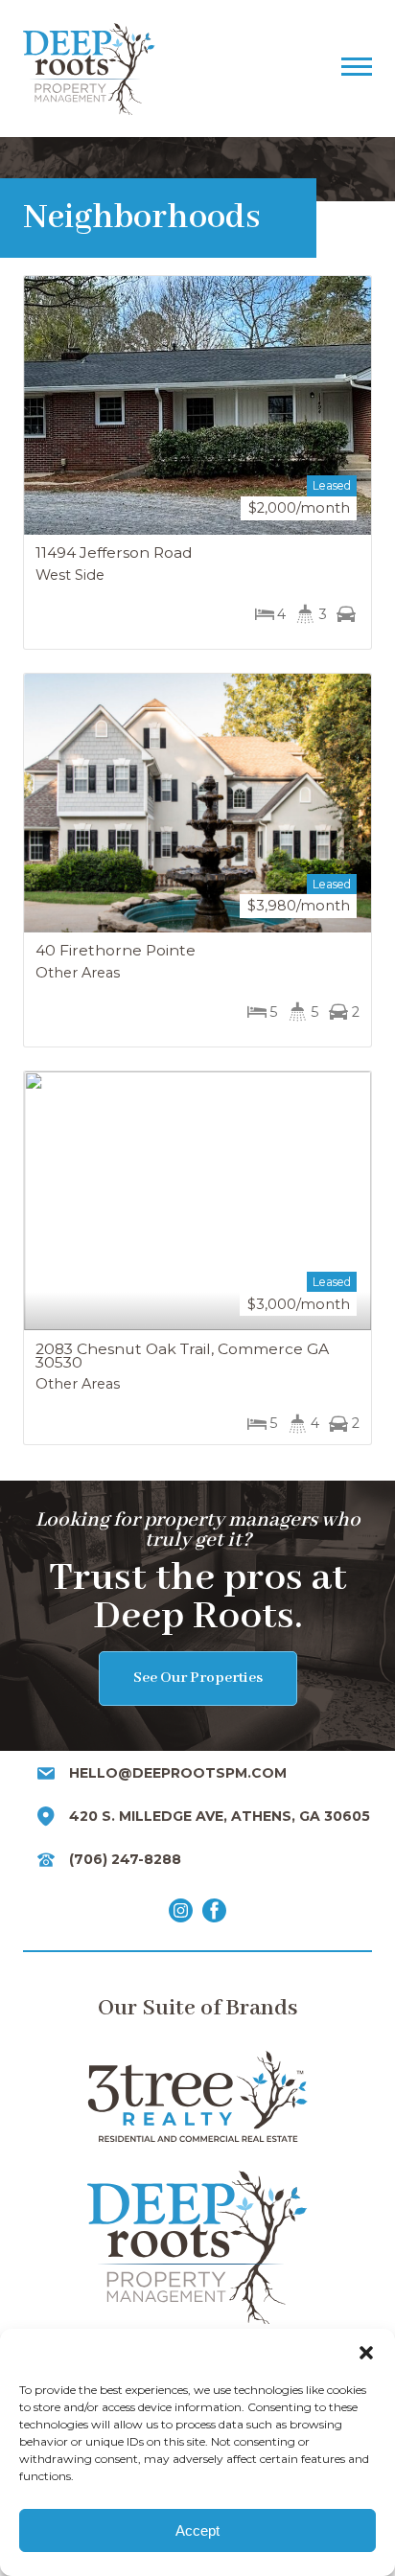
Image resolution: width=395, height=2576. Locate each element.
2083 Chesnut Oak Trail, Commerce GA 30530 (182, 1356)
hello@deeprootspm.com (178, 1773)
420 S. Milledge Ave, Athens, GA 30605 (220, 1816)
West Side (70, 575)
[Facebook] (214, 1914)
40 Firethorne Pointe (116, 950)
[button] (366, 2353)
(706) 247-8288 (125, 1859)
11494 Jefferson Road (114, 552)
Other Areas (78, 973)
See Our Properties (198, 1678)
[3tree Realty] (197, 2096)
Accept (197, 2530)
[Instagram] (181, 1914)
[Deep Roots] (172, 69)
